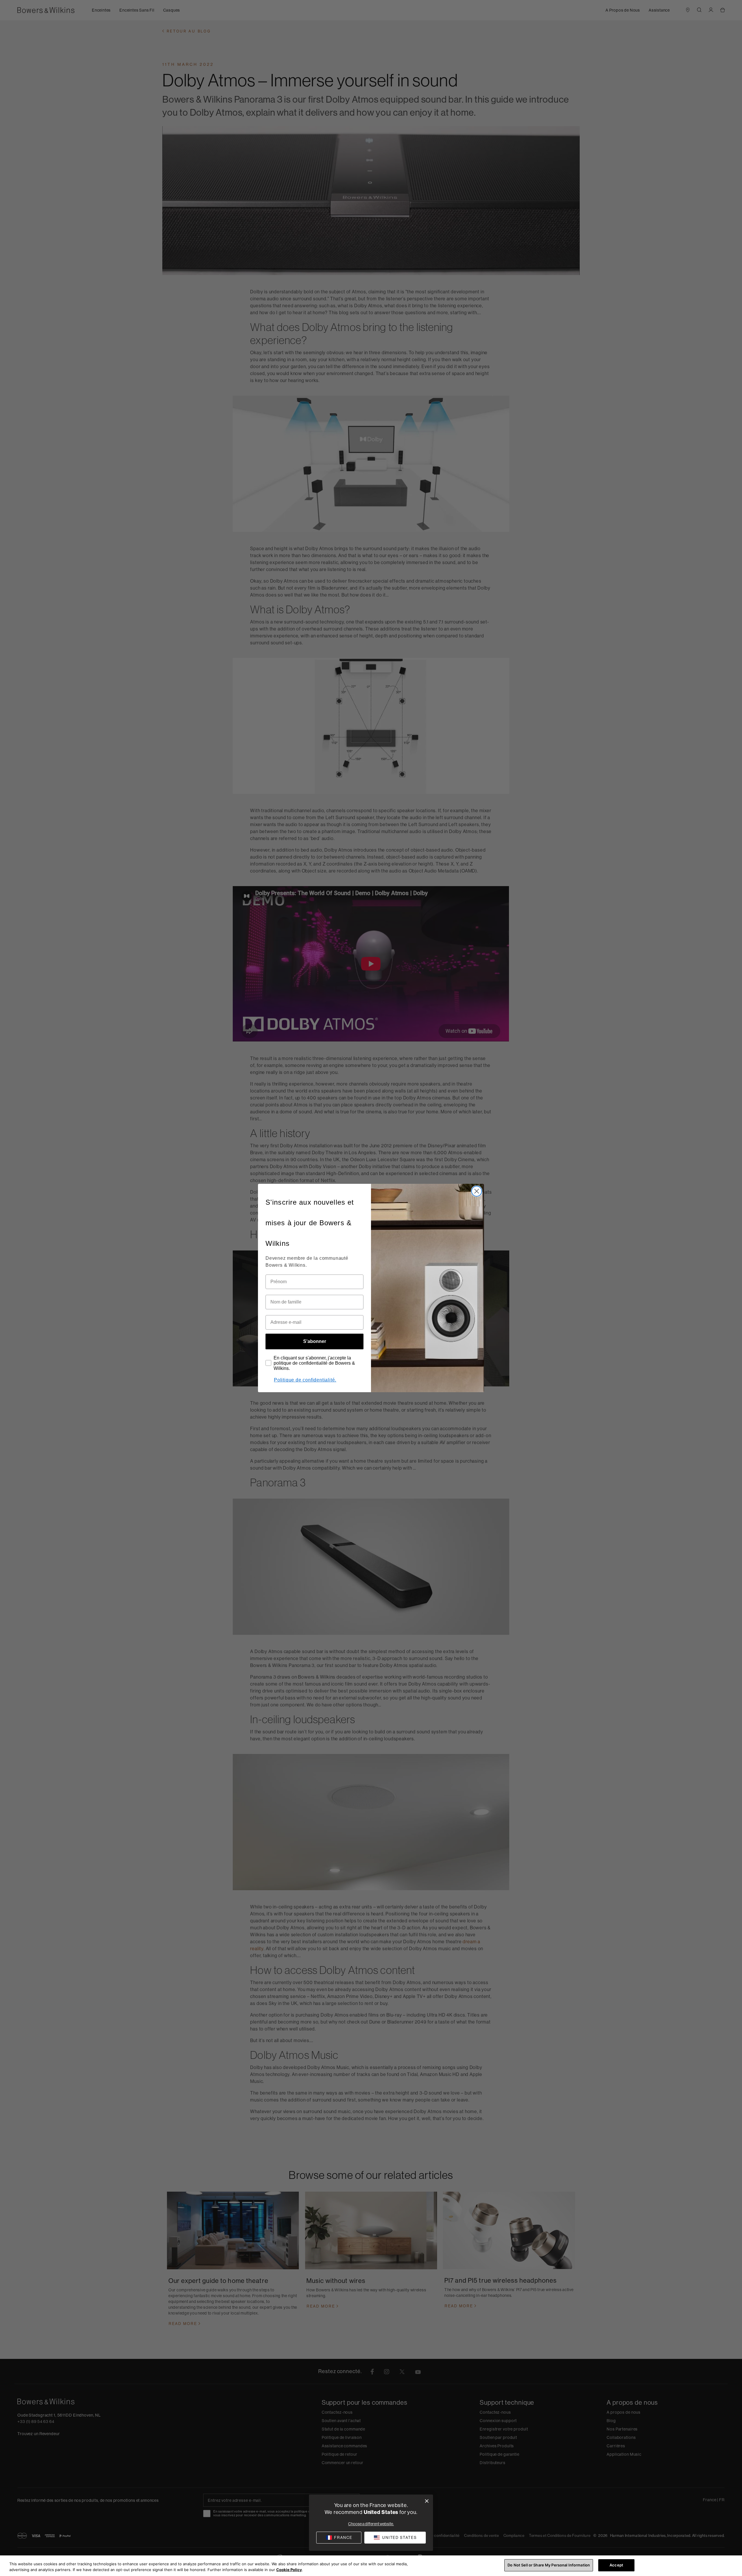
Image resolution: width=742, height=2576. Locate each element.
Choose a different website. (371, 2524)
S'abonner (315, 1341)
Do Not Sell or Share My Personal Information (549, 2565)
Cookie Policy (289, 2570)
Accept (616, 2565)
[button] (395, 2538)
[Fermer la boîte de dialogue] (427, 2501)
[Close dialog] (477, 1191)
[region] (371, 2566)
